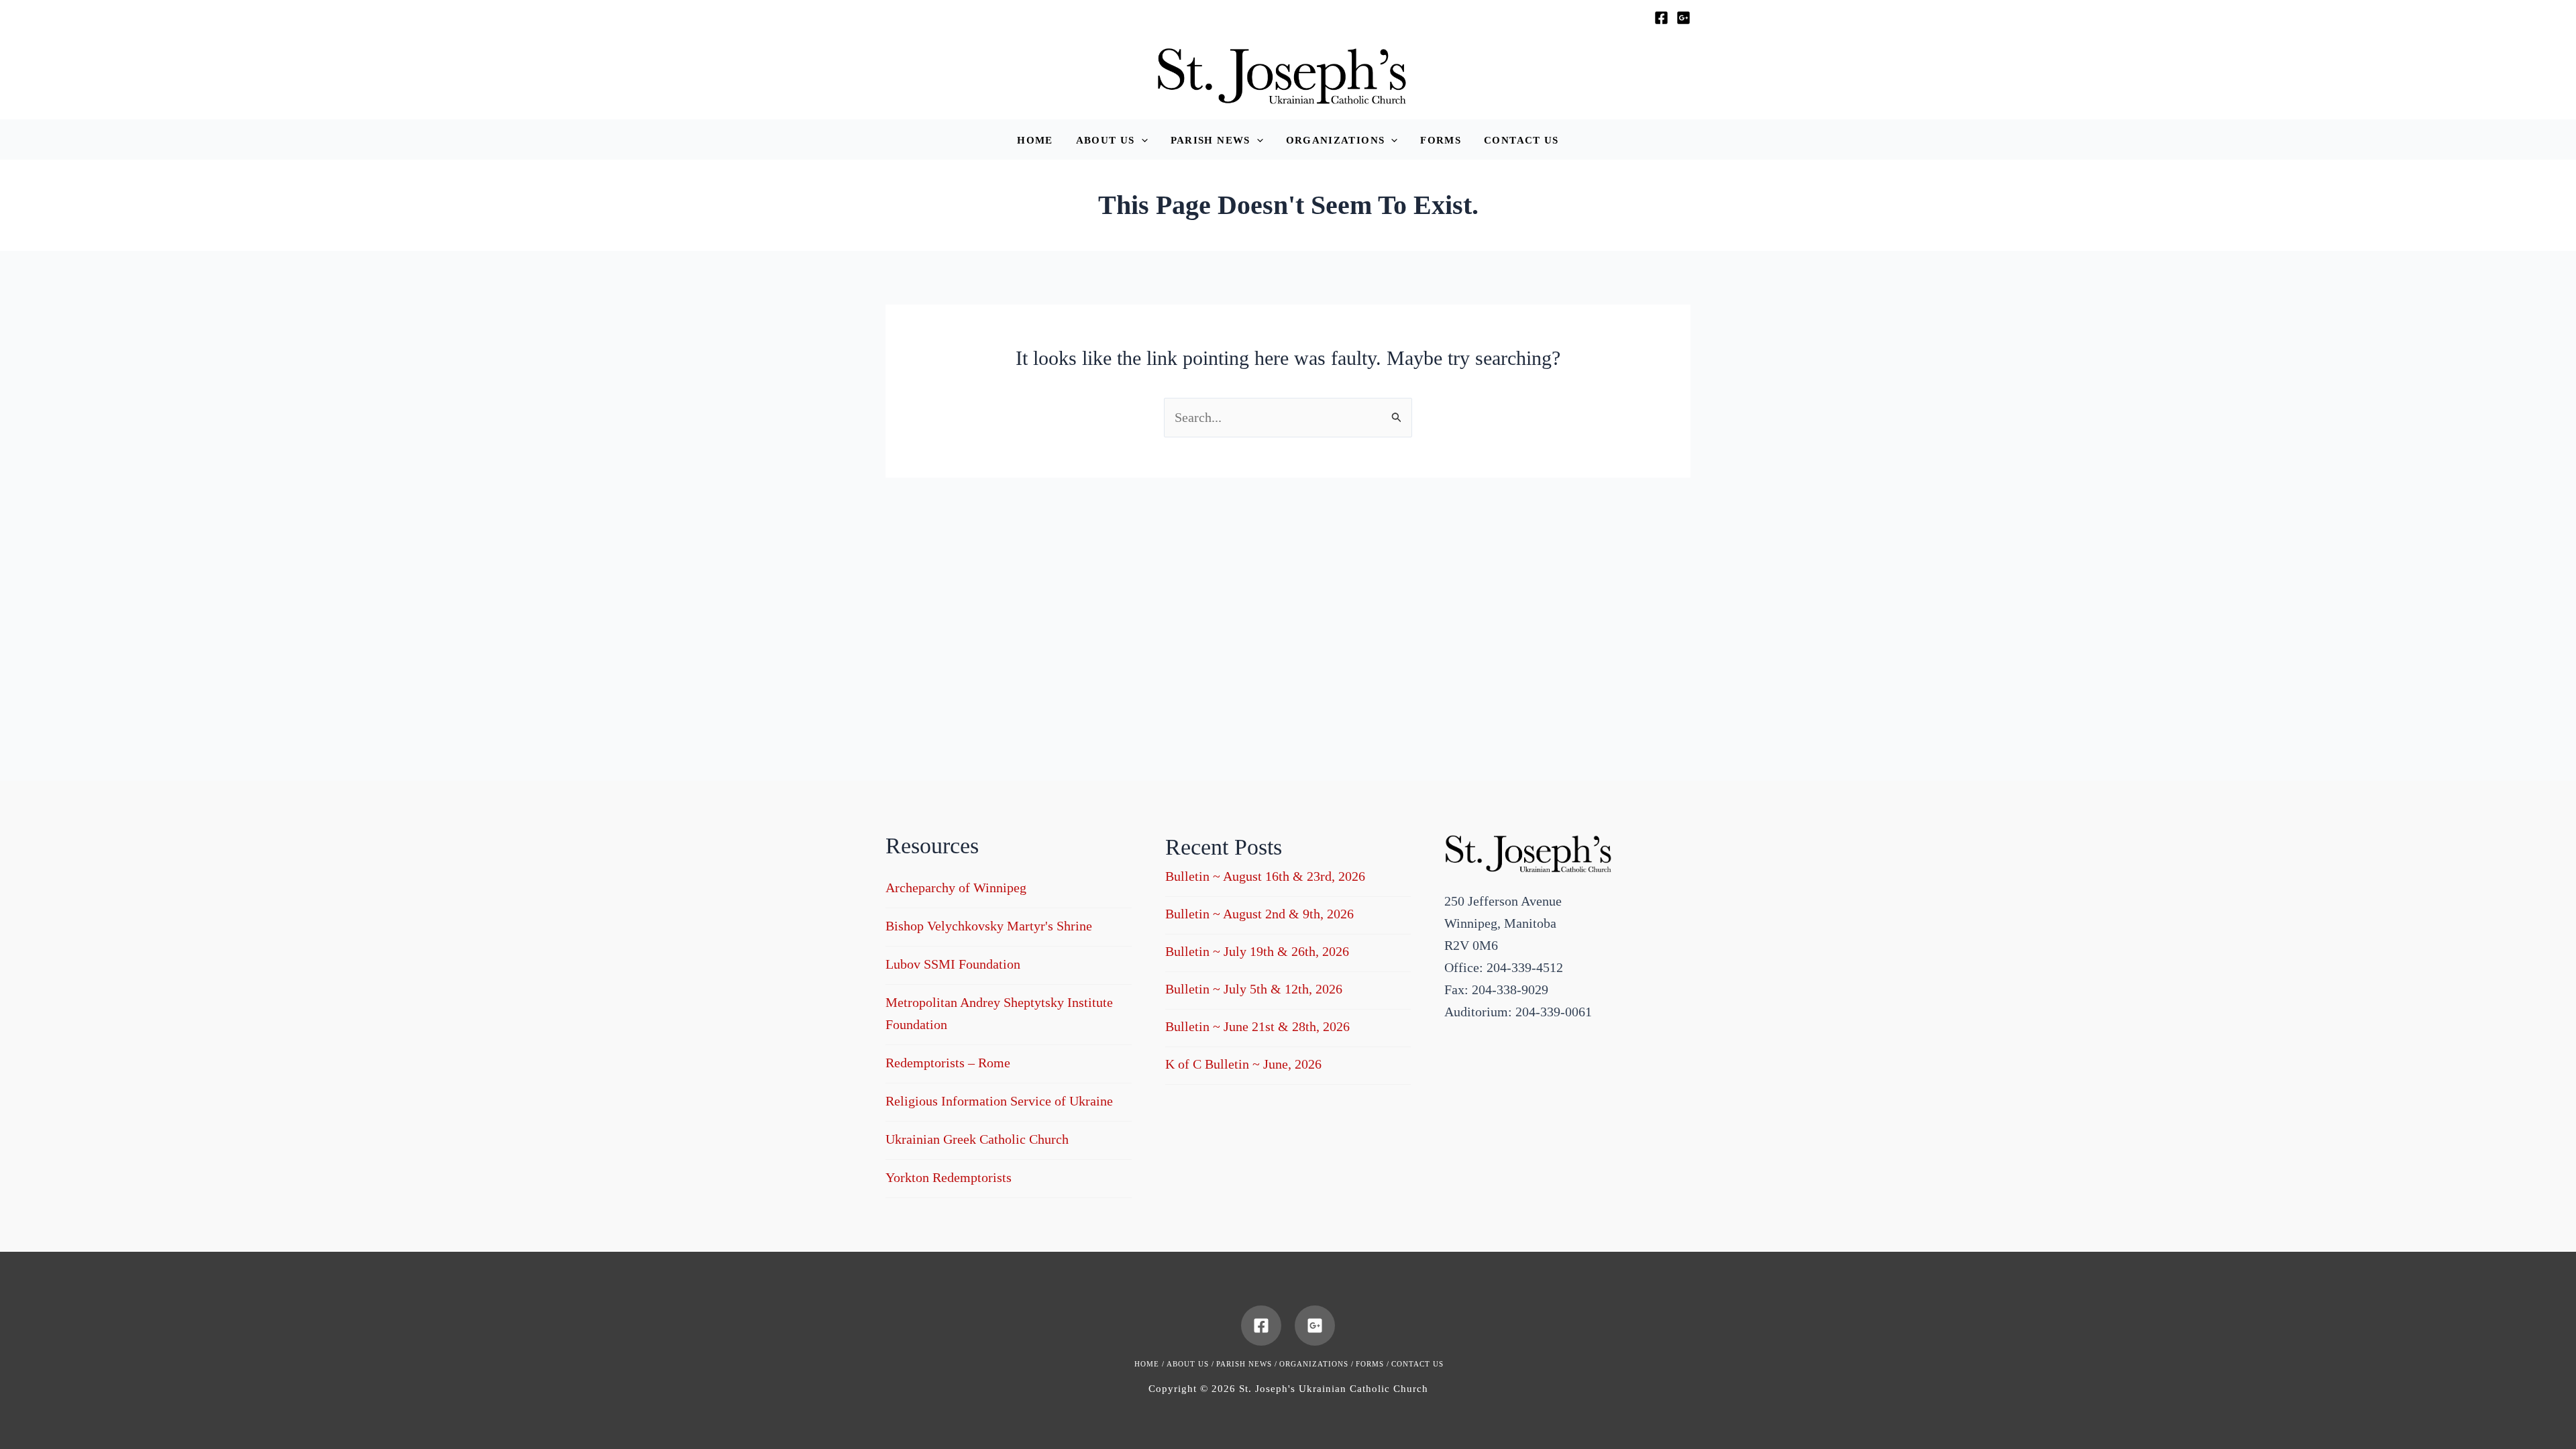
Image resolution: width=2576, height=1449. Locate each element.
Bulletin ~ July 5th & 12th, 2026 (1254, 989)
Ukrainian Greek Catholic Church (977, 1139)
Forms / (1373, 1364)
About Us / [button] (1190, 1364)
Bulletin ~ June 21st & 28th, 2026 (1257, 1026)
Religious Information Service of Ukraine (999, 1101)
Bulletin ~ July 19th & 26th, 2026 (1257, 951)
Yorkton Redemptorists (949, 1177)
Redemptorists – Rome (948, 1063)
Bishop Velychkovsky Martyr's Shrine (989, 926)
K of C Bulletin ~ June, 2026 (1243, 1064)
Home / (1149, 1364)
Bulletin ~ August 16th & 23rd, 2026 (1265, 876)
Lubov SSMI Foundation (953, 964)
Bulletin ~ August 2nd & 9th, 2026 (1259, 914)
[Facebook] (1661, 18)
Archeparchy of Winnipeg (956, 888)
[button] (1112, 141)
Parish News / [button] (1247, 1364)
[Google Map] (1683, 18)
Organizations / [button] (1317, 1364)
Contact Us (1417, 1364)
